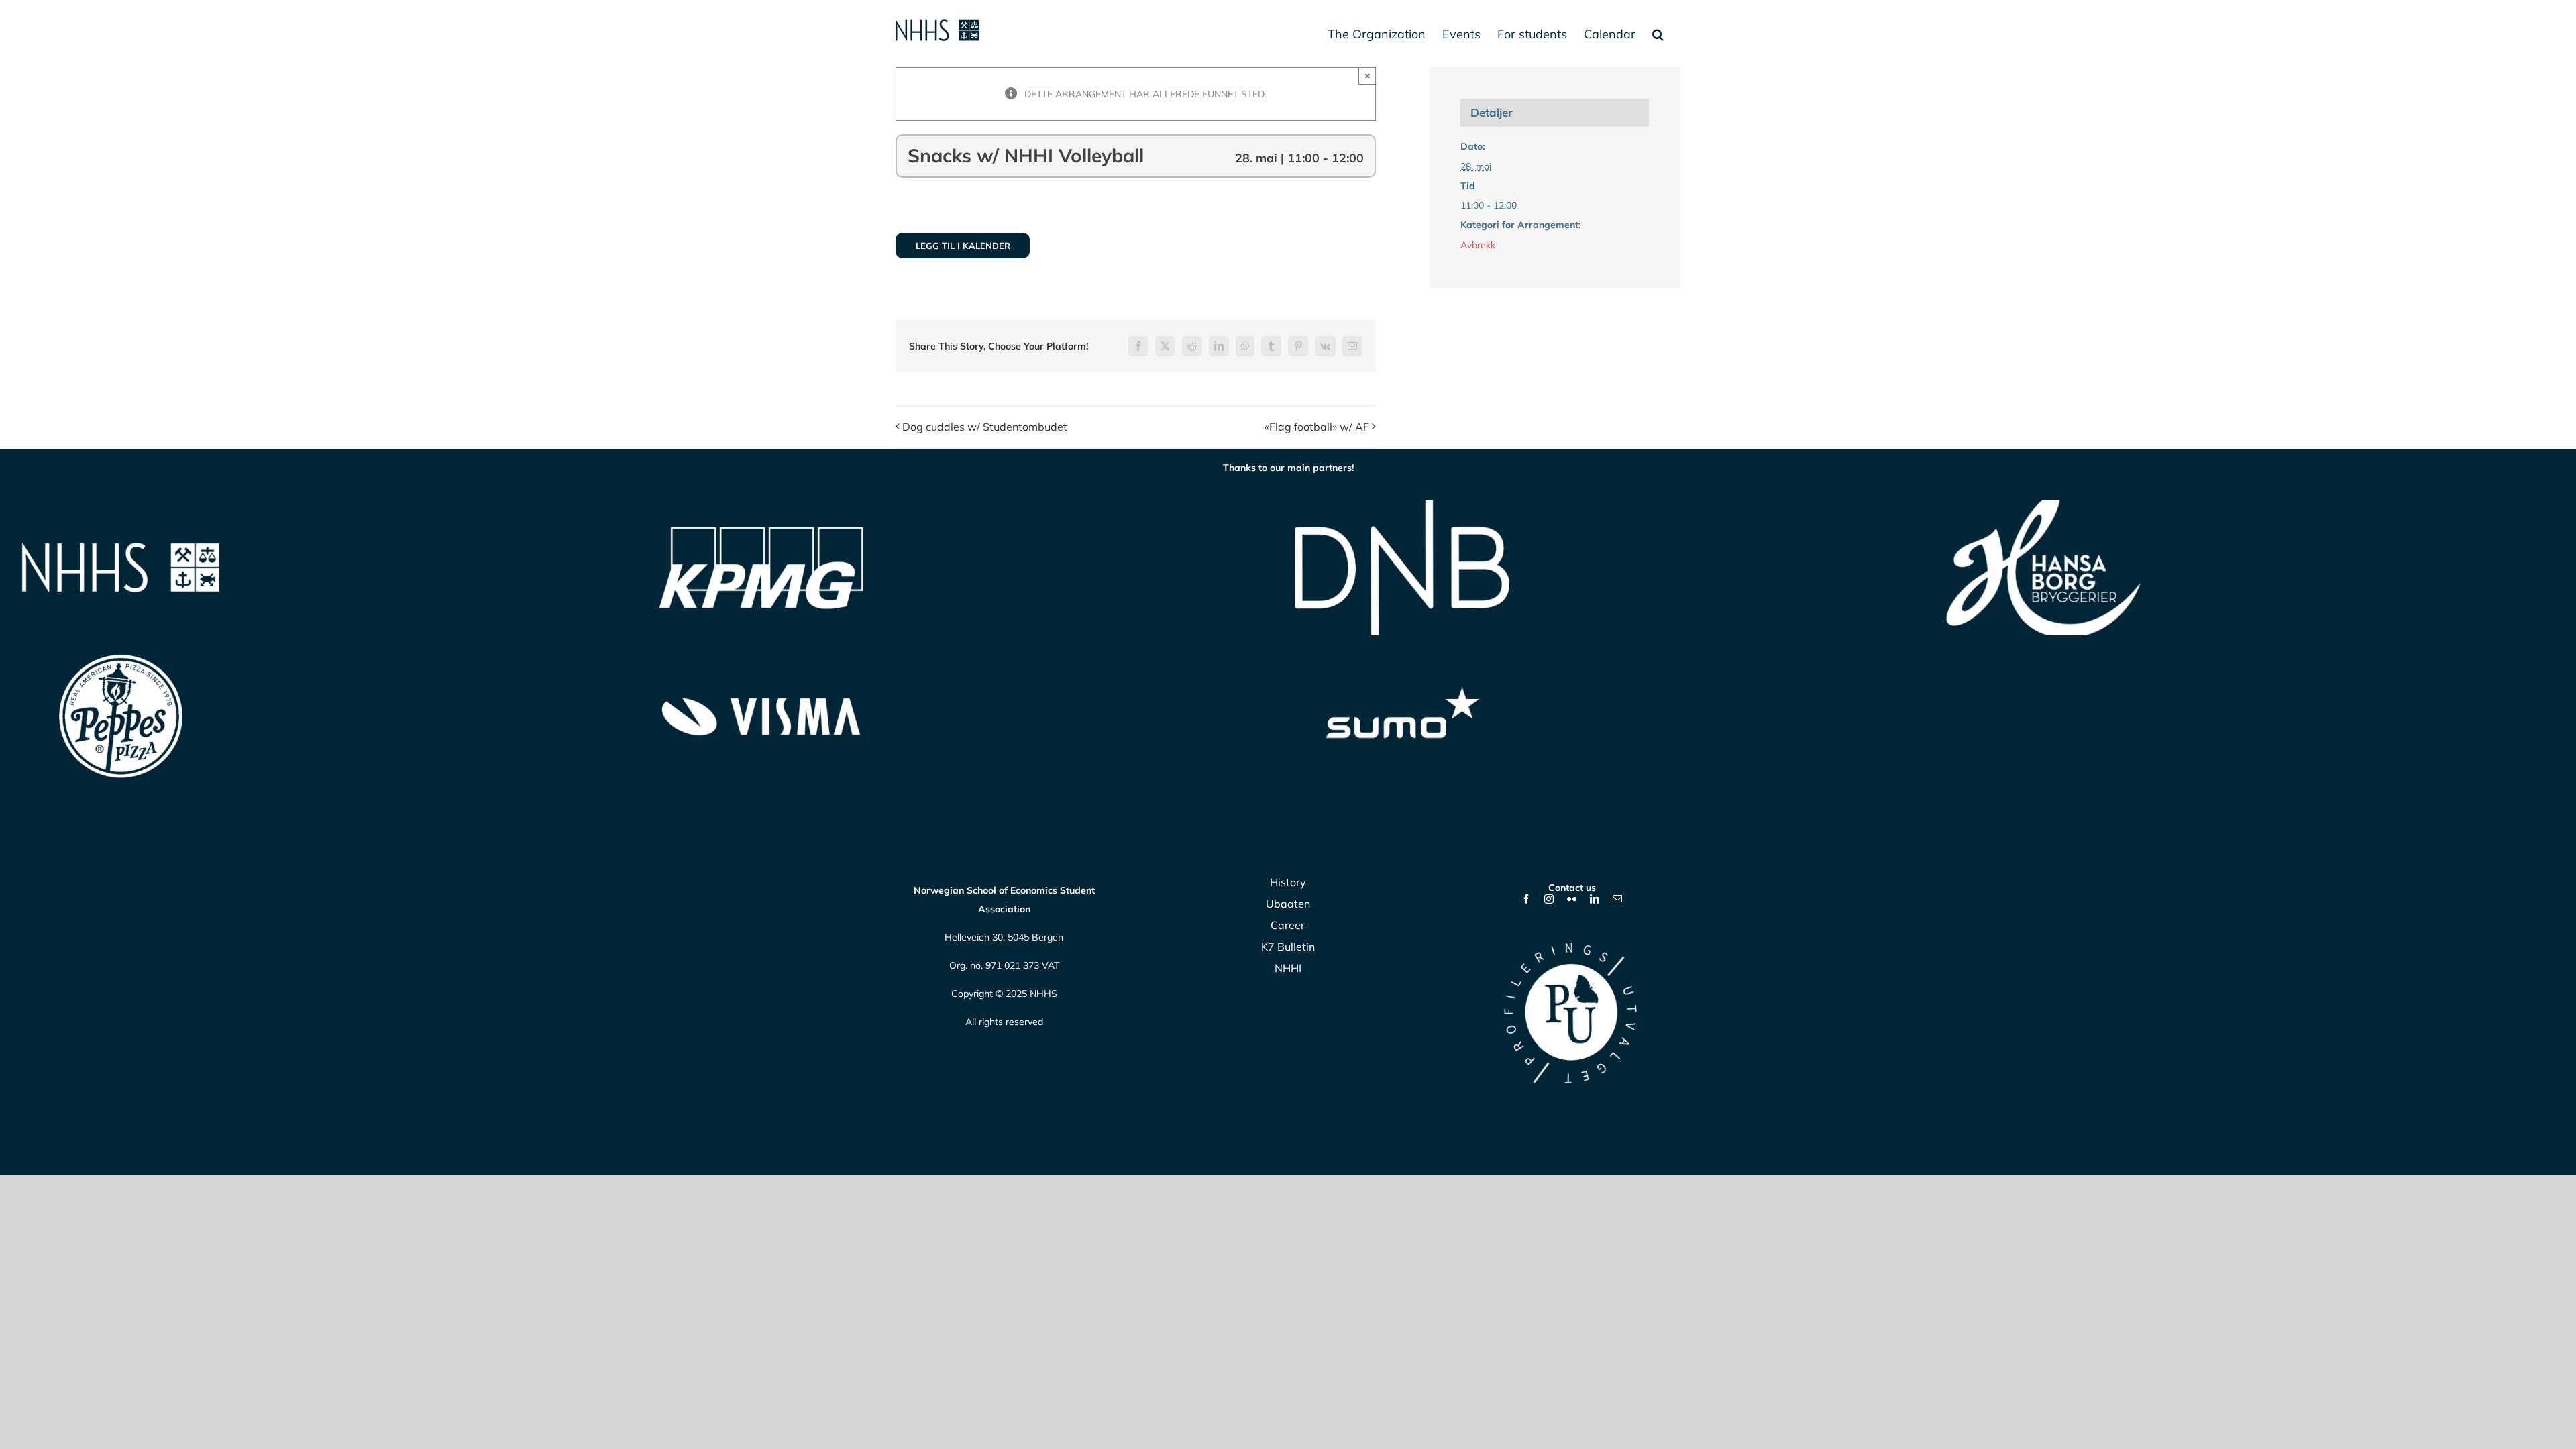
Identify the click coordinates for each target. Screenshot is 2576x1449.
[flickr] (1572, 899)
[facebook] (1526, 899)
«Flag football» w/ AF (1317, 427)
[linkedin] (1595, 899)
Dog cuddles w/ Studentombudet (985, 427)
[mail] (1617, 899)
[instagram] (1549, 899)
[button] (1658, 34)
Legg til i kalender (963, 246)
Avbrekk (1478, 245)
